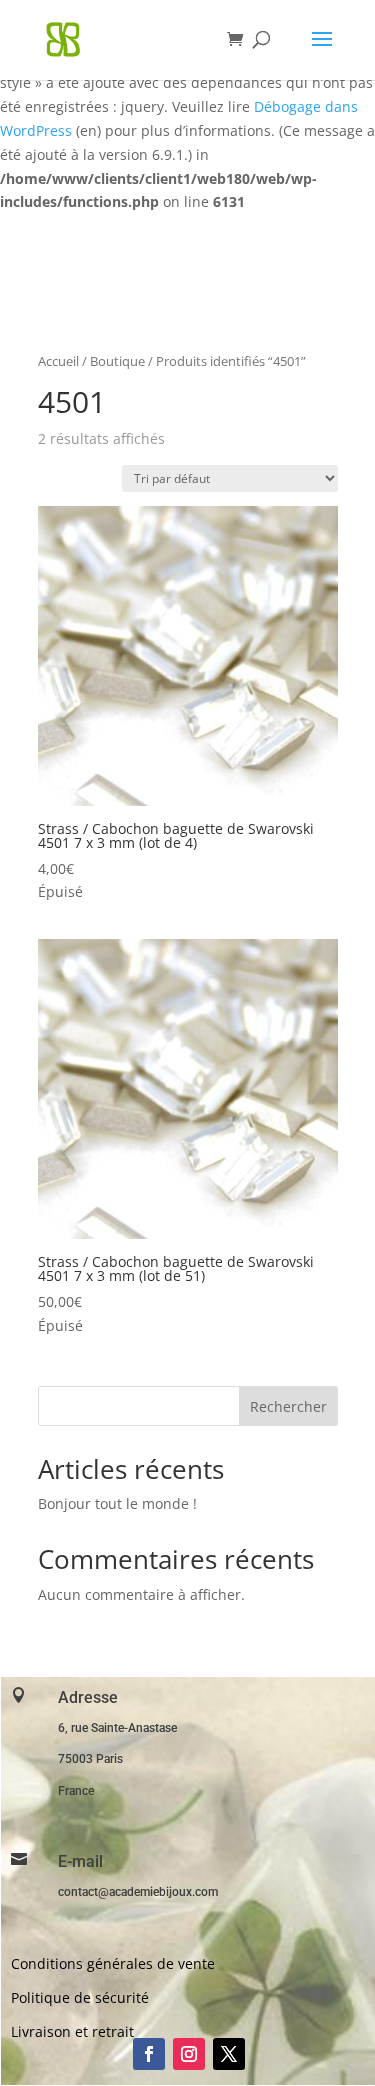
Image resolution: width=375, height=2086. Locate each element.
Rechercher (288, 1406)
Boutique (117, 361)
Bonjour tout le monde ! (117, 1503)
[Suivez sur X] (229, 2054)
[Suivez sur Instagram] (189, 2054)
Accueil (58, 361)
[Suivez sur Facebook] (149, 2054)
